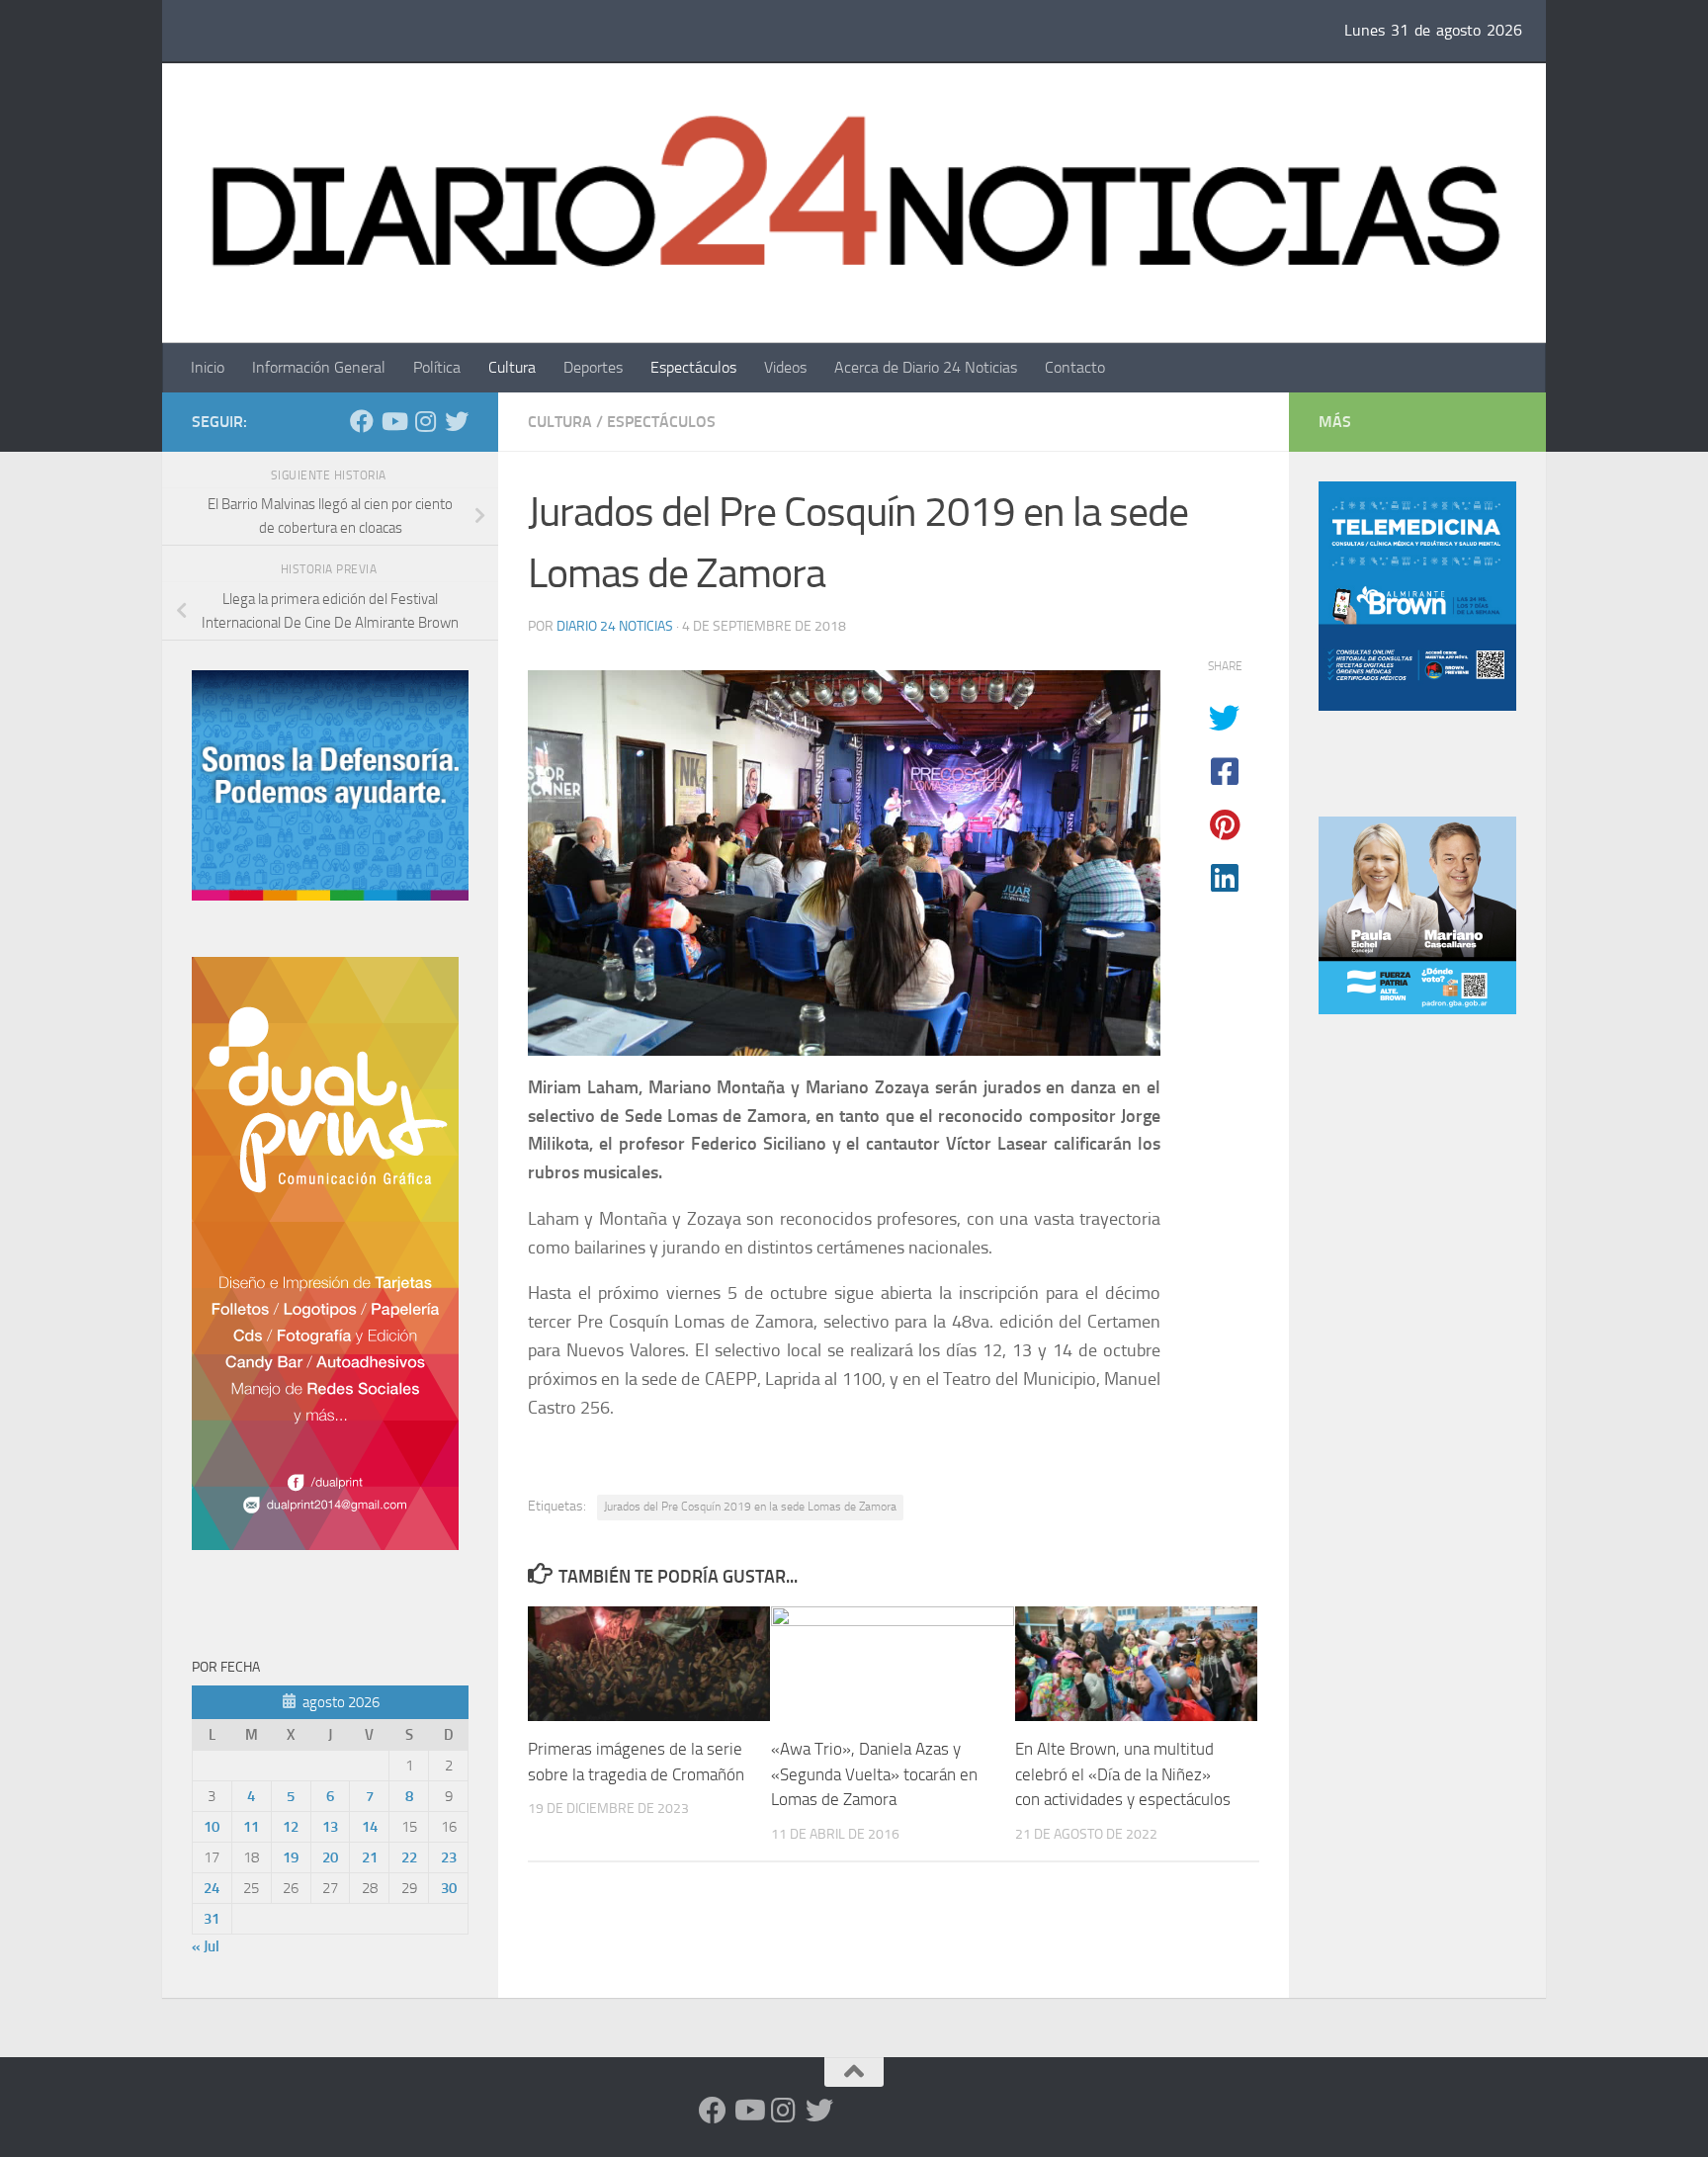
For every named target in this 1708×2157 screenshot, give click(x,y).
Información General (319, 367)
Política (437, 367)
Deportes (593, 367)
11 (251, 1827)
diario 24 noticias (615, 626)
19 (291, 1857)
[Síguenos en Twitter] (457, 421)
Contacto (1075, 367)
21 (370, 1857)
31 (212, 1919)
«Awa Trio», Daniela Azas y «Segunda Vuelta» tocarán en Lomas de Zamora (874, 1774)
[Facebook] (362, 421)
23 (449, 1857)
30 (449, 1888)
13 (330, 1827)
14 (370, 1827)
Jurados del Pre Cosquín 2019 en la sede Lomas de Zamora (750, 1507)
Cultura (512, 367)
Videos (785, 367)
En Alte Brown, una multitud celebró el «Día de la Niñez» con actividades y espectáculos (1123, 1774)
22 (409, 1857)
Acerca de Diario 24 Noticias (926, 367)
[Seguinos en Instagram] (425, 421)
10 (212, 1827)
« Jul (206, 1946)
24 (212, 1888)
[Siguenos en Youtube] (393, 421)
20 (330, 1857)
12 (291, 1827)
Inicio (208, 367)
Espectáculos (693, 367)
